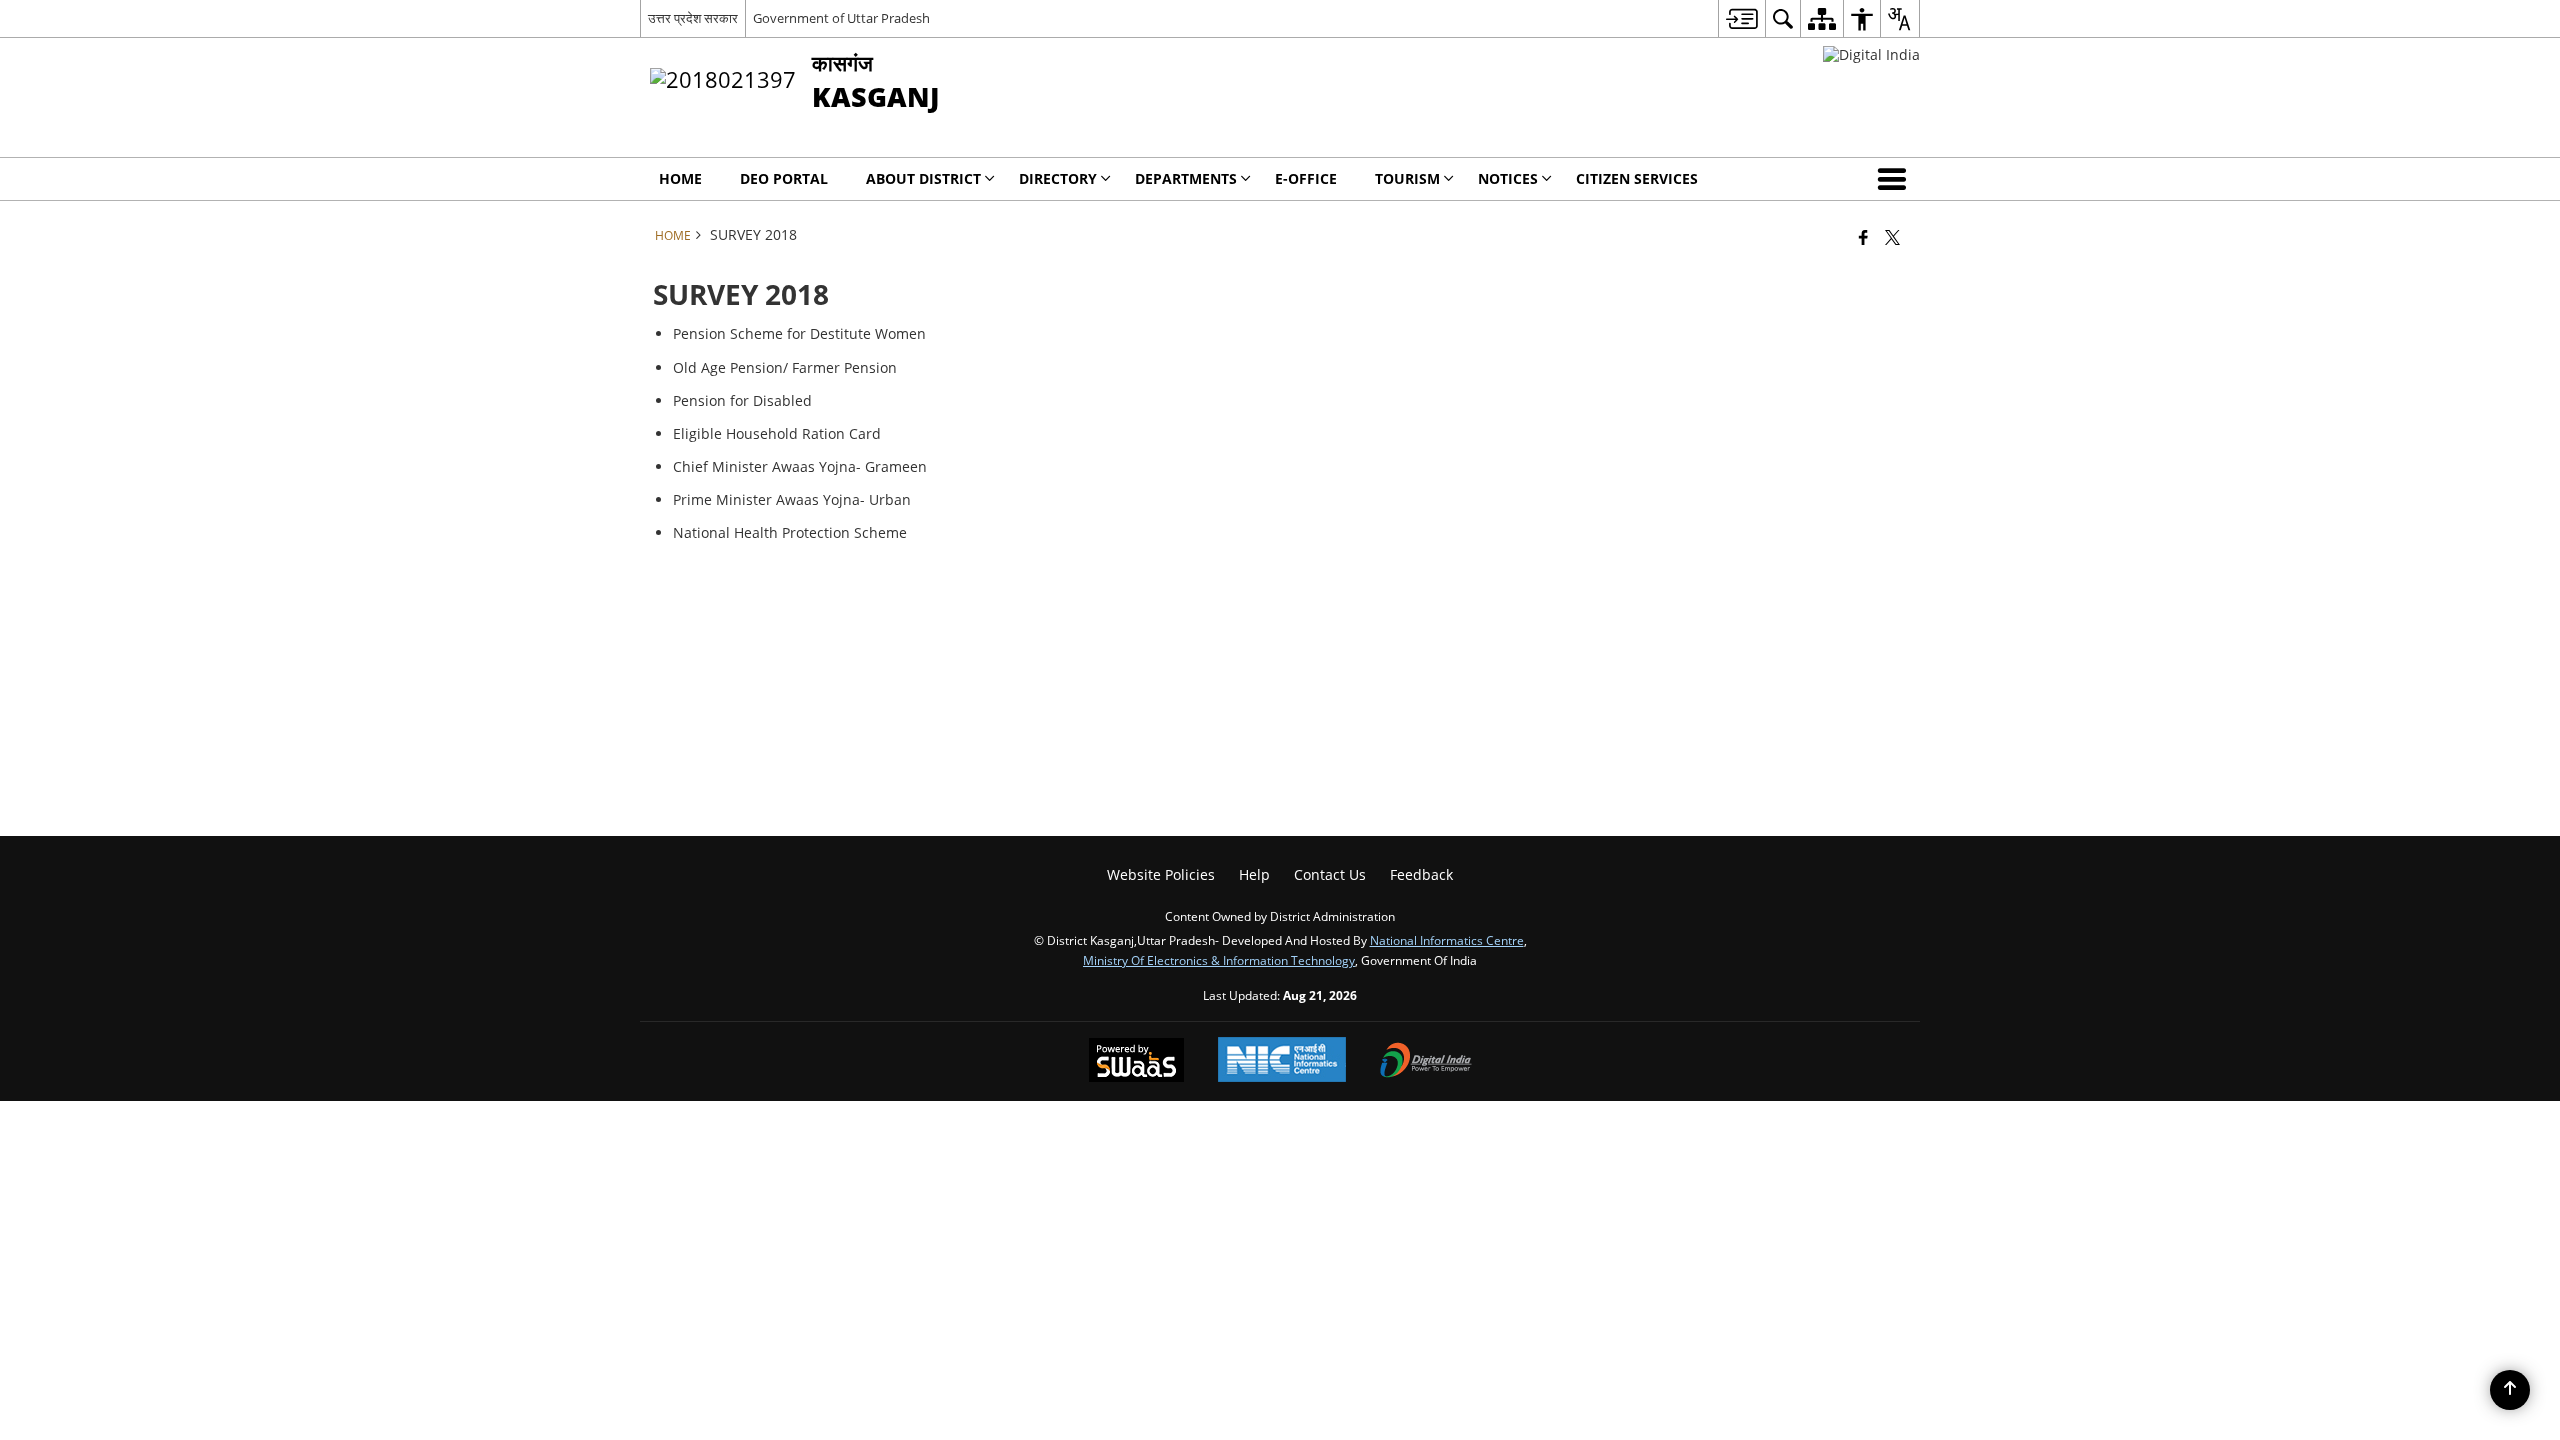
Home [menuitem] (680, 178)
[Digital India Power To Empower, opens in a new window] (1426, 1062)
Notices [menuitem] (1508, 178)
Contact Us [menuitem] (1330, 874)
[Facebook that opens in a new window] (1863, 237)
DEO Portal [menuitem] (784, 178)
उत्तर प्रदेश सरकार (693, 18)
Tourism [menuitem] (1407, 178)
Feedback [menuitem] (1421, 874)
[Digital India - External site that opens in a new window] (1871, 54)
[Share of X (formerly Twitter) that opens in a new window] (1892, 237)
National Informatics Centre (1447, 940)
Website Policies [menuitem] (1161, 874)
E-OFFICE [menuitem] (1306, 178)
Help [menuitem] (1254, 874)
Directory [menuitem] (1058, 178)
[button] (1896, 179)
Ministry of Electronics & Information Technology (1219, 960)
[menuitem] (1741, 18)
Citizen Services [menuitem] (1637, 178)
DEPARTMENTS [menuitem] (1186, 178)
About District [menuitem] (923, 178)
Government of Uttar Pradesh (841, 18)
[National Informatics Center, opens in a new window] (1282, 1061)
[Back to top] (2510, 1390)
